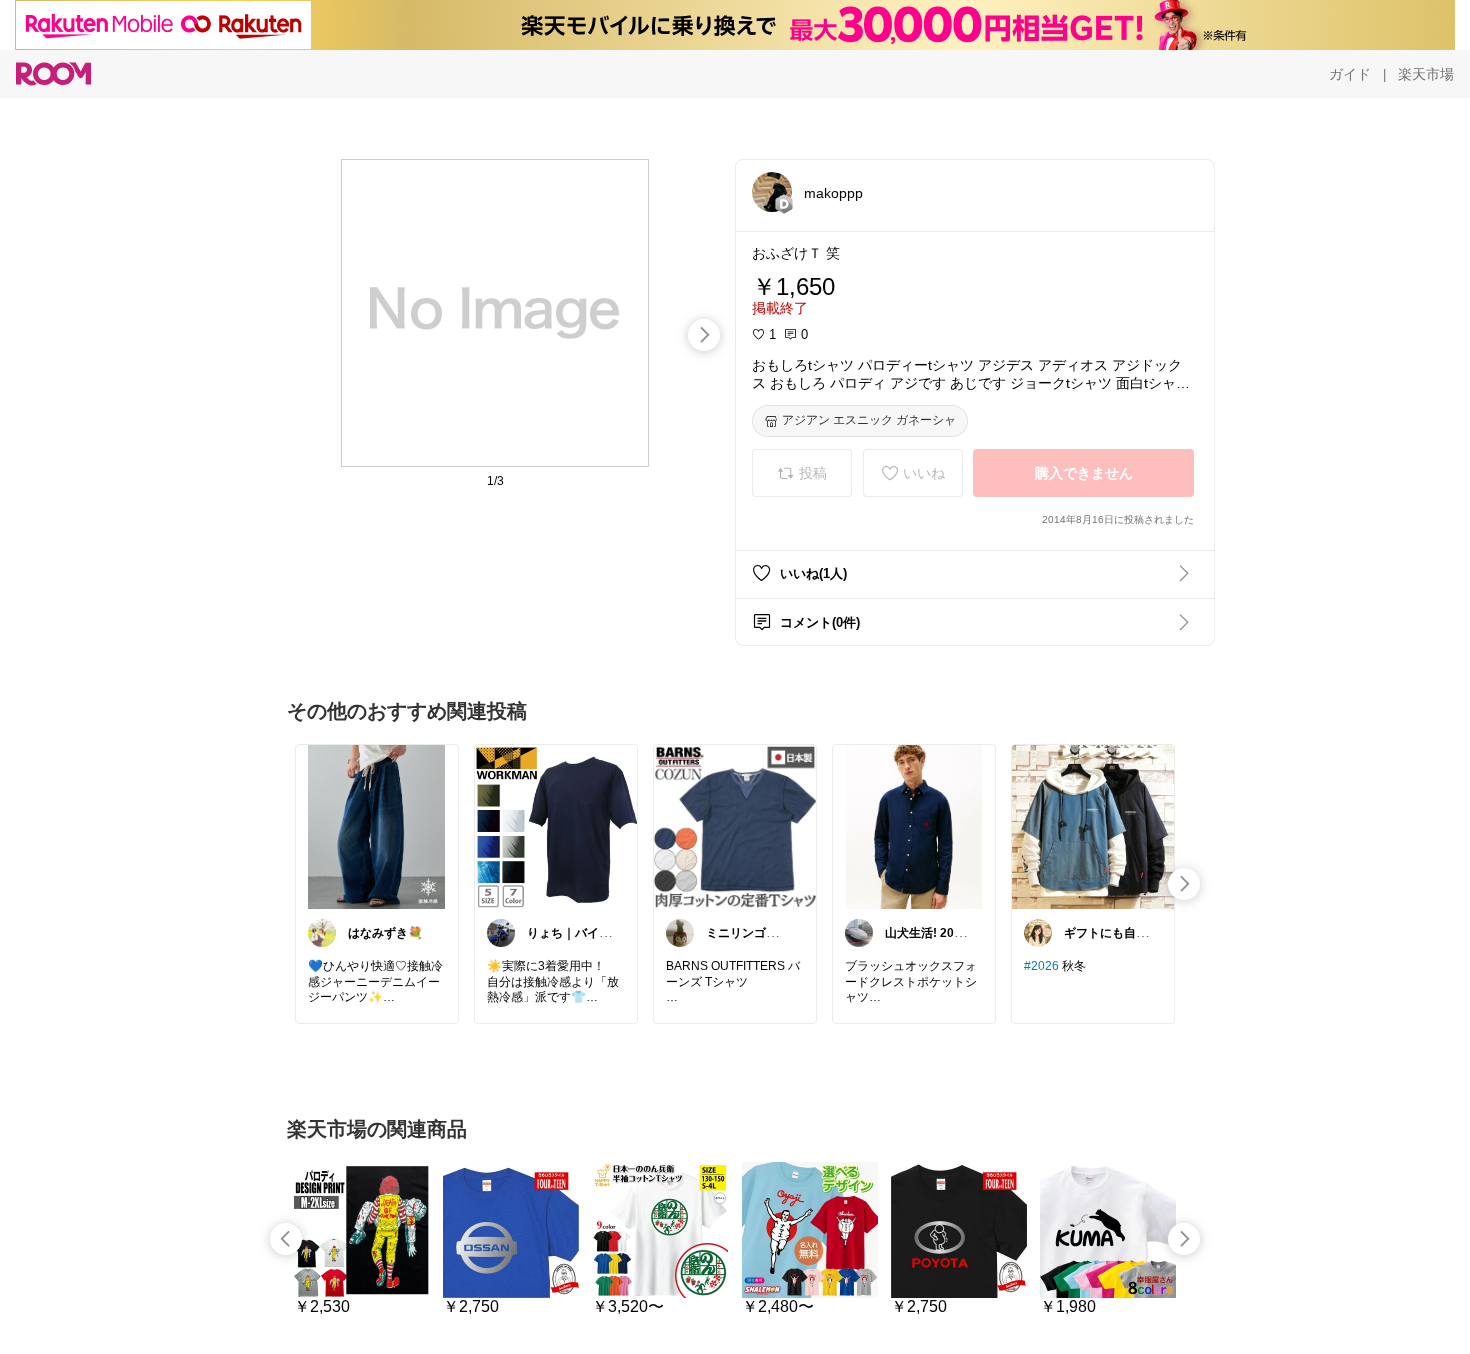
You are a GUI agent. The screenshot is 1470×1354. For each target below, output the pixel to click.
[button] (772, 192)
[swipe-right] (704, 335)
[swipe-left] (286, 1239)
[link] (377, 826)
